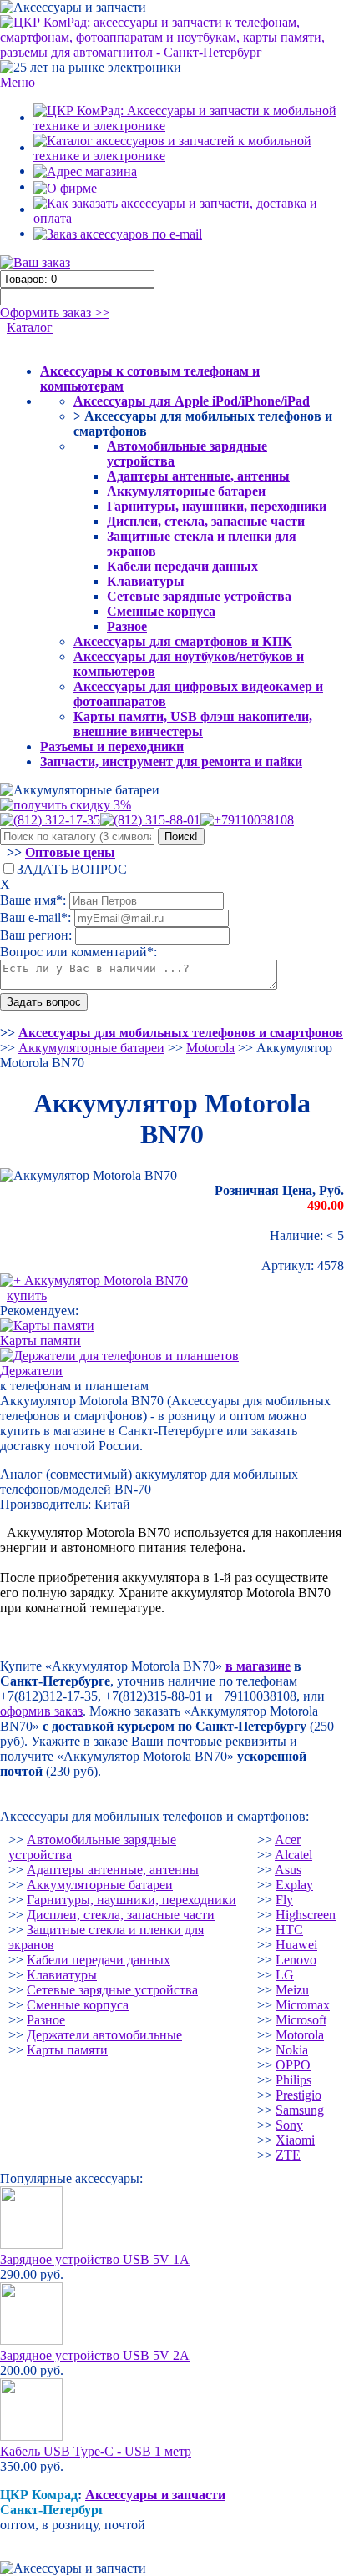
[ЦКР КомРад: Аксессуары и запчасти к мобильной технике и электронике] (172, 36)
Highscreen (306, 1915)
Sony (289, 2125)
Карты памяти (67, 2050)
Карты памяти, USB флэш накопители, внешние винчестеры (193, 724)
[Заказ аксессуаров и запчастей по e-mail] (118, 233)
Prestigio (298, 2095)
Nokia (292, 2050)
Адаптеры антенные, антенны (198, 476)
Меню (18, 82)
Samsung (300, 2110)
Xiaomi (295, 2140)
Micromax (303, 2005)
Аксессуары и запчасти (155, 2495)
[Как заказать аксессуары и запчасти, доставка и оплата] (189, 209)
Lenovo (296, 1960)
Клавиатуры (146, 581)
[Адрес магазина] (85, 171)
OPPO (293, 2065)
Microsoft (301, 2020)
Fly (284, 1900)
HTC (289, 1930)
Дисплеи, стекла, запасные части (206, 521)
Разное (127, 626)
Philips (293, 2080)
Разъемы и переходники (112, 746)
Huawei (296, 1945)
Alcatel (293, 1855)
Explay (294, 1885)
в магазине (258, 1666)
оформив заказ (41, 1711)
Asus (288, 1870)
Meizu (292, 1990)
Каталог (30, 328)
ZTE (288, 2155)
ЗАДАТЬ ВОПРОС (72, 869)
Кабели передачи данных (182, 566)
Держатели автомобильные (104, 2035)
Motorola (300, 2035)
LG (285, 1975)
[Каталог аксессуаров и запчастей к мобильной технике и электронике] (189, 147)
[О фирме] (65, 187)
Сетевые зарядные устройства (199, 596)
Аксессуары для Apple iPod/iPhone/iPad (192, 401)
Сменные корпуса (161, 611)
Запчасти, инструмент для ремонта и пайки (171, 761)
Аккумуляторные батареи (186, 491)
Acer (288, 1840)
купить (27, 1296)
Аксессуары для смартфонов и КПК (183, 641)
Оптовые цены (70, 852)
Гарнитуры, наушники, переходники (217, 506)
